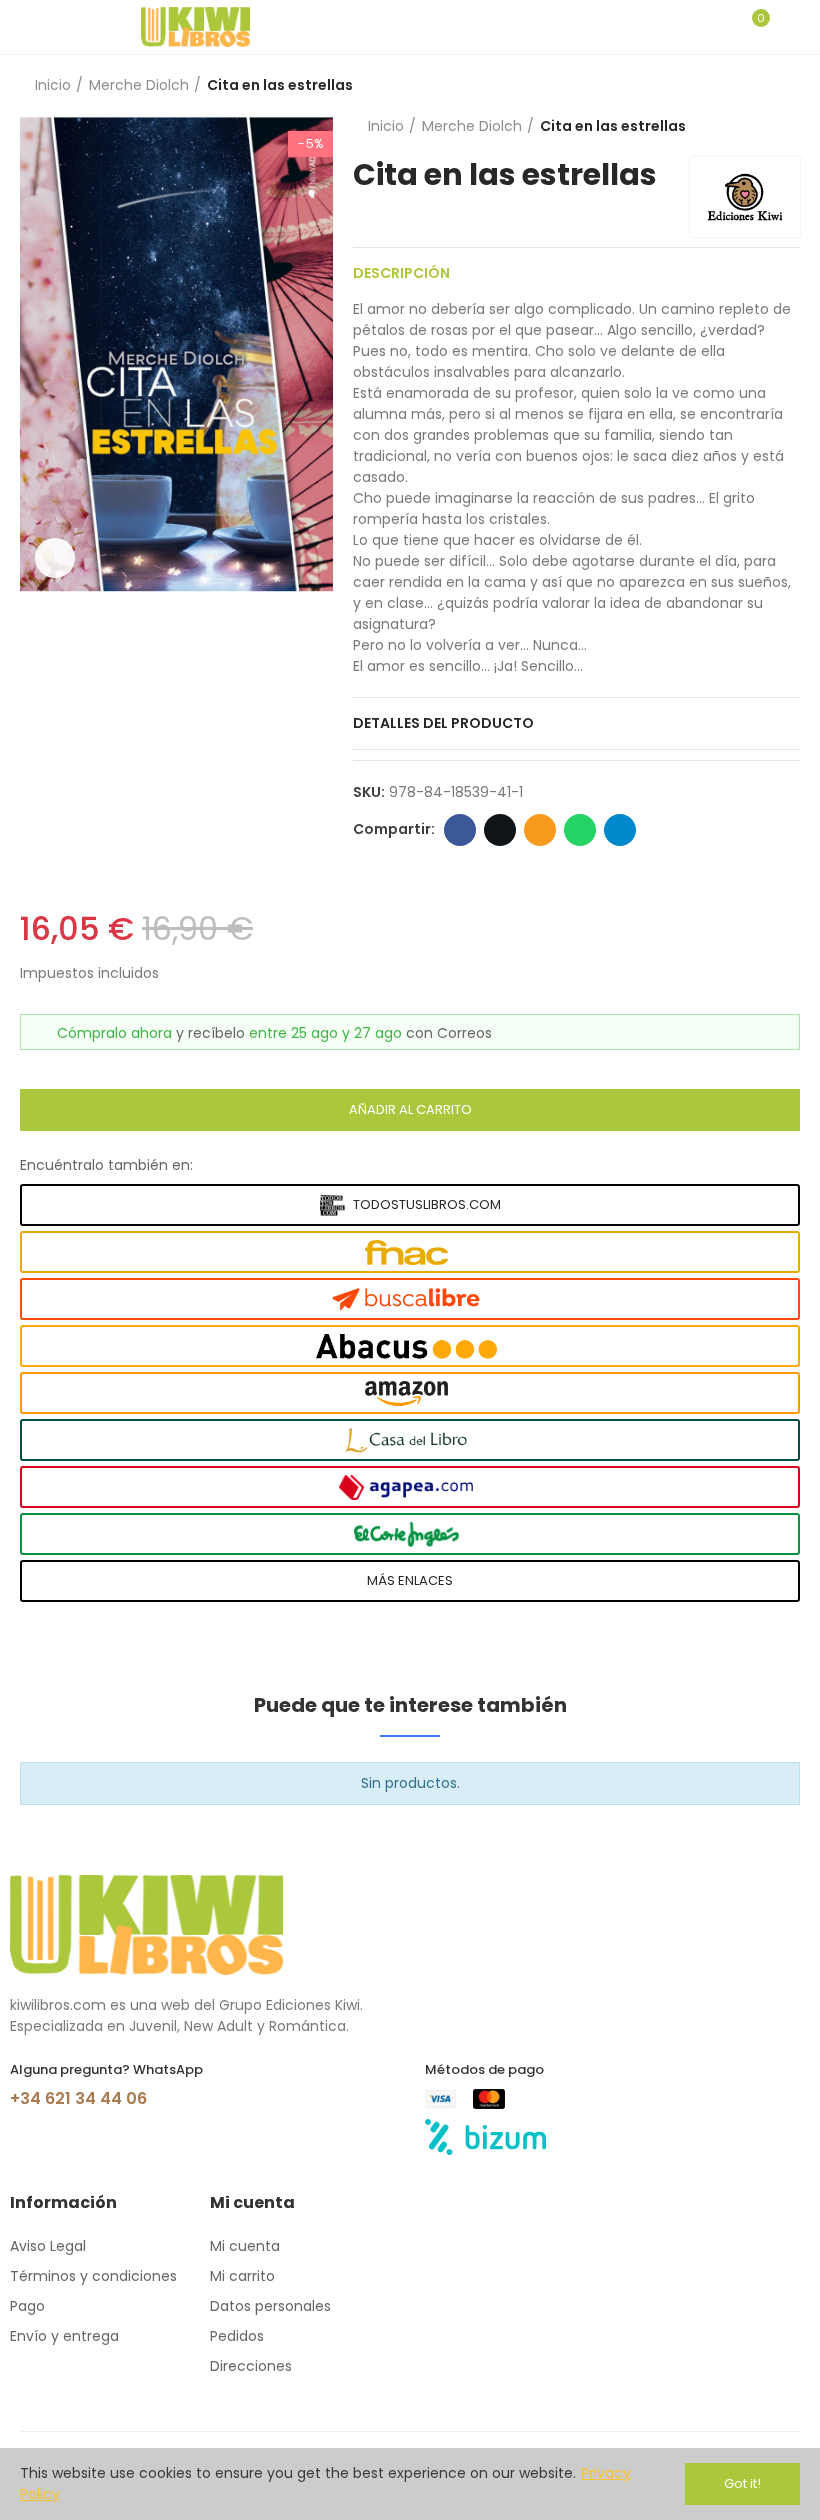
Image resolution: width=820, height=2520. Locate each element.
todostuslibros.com (427, 1204)
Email (540, 830)
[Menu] (29, 27)
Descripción (401, 273)
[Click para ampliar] (55, 558)
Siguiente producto (785, 86)
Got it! (742, 2483)
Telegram (620, 830)
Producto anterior (735, 86)
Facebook (460, 830)
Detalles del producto (443, 723)
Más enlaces (410, 1580)
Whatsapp (580, 830)
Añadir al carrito (410, 1109)
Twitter (500, 830)
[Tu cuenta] (790, 27)
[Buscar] (718, 27)
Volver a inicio (760, 86)
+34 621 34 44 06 (78, 2098)
